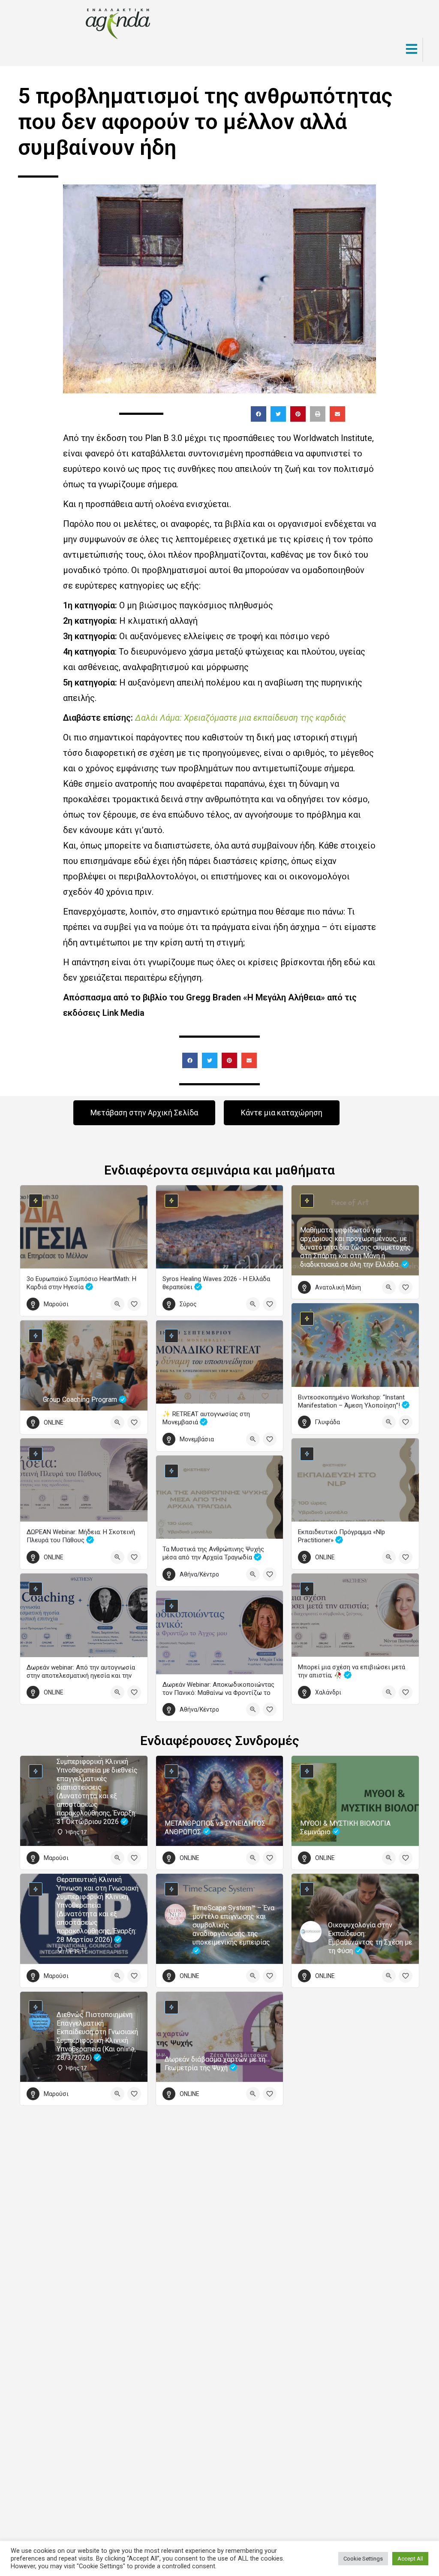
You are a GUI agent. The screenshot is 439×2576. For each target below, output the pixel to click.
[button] (259, 414)
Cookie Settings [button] (363, 2559)
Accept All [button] (410, 2559)
